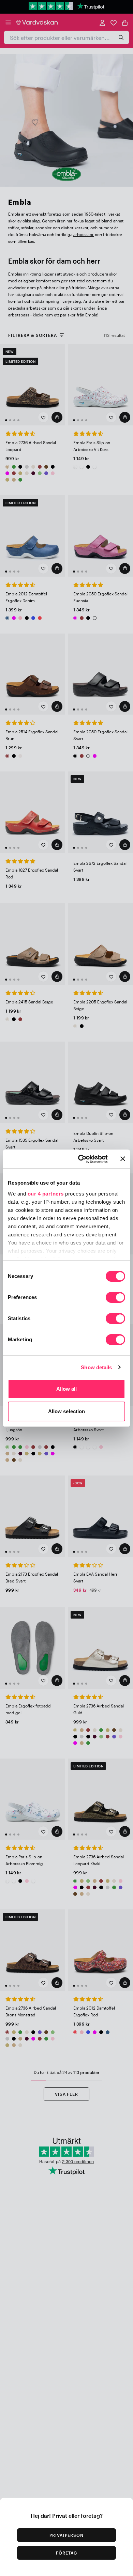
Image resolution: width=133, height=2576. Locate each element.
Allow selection (67, 1411)
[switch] (115, 1298)
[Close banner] (123, 1159)
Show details (96, 1367)
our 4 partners (46, 1194)
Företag (66, 2553)
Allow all (67, 1389)
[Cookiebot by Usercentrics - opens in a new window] (81, 1159)
